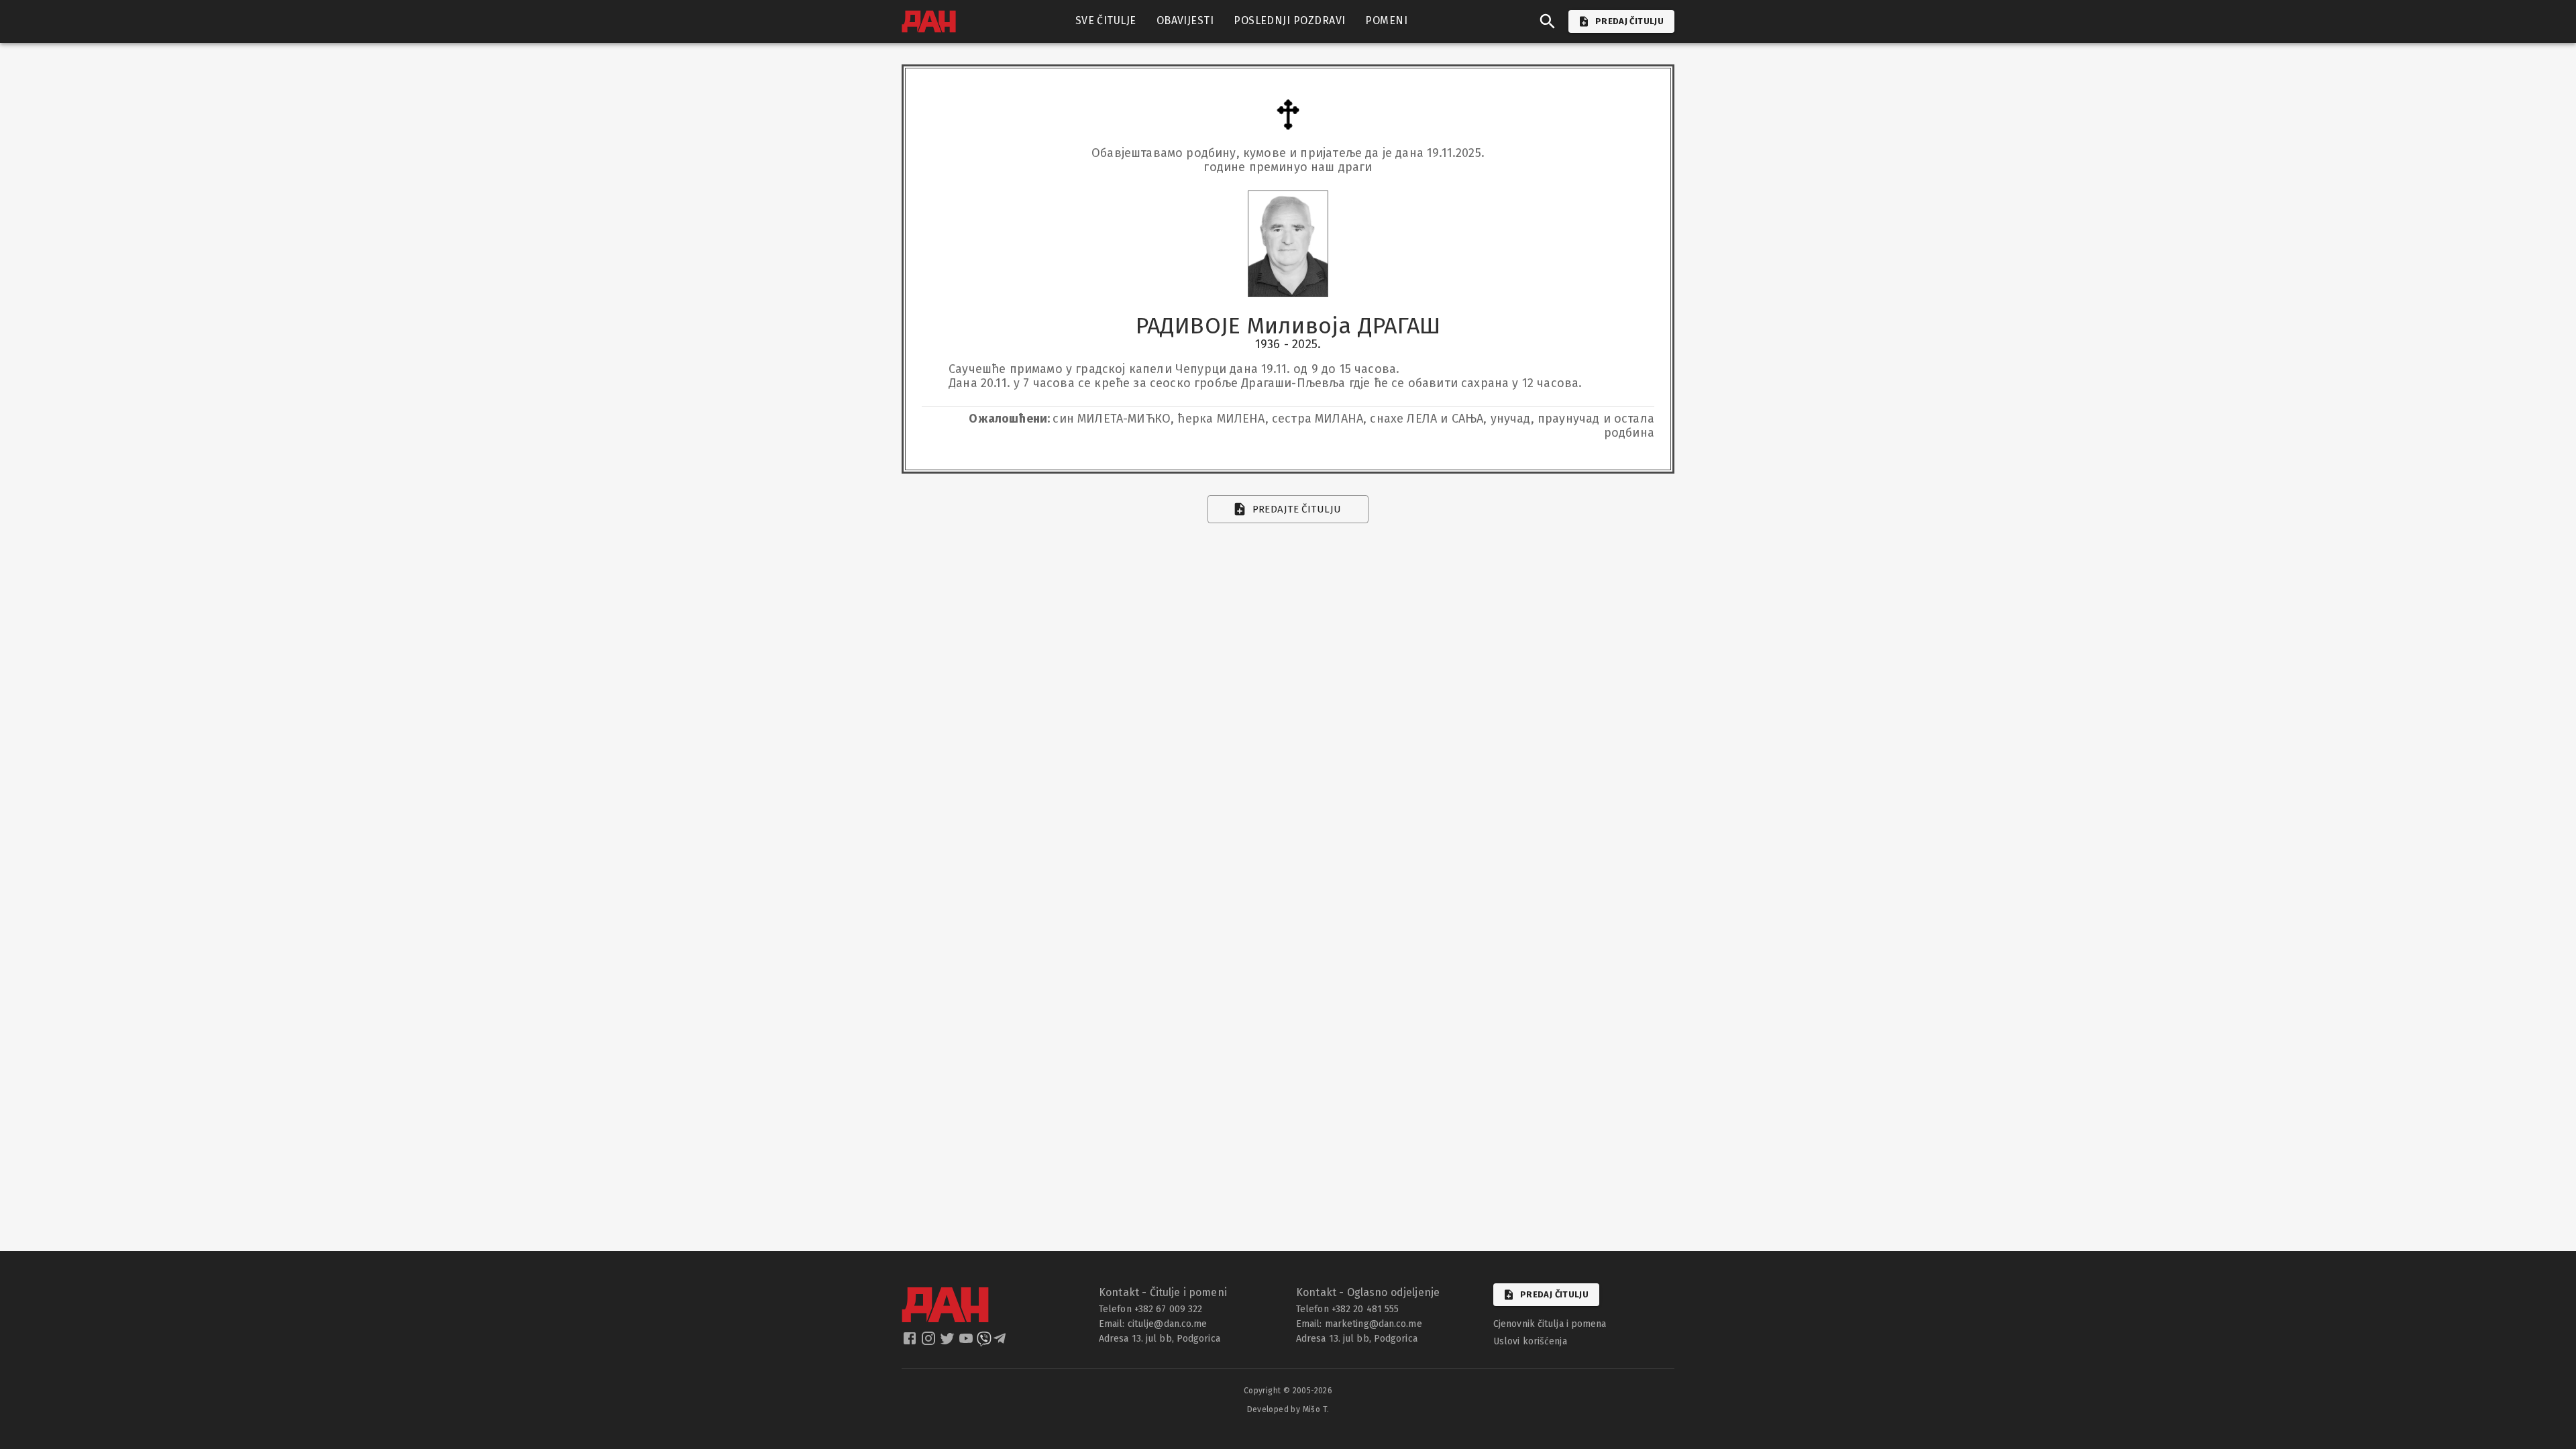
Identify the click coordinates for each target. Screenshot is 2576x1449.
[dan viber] (984, 1342)
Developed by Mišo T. (1288, 1409)
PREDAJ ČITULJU (1629, 21)
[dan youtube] (967, 1342)
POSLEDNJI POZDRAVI (1289, 20)
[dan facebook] (911, 1342)
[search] (1548, 21)
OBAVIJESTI (1185, 20)
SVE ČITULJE (1106, 20)
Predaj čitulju (1554, 1294)
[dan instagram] (930, 1342)
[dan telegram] (1001, 1342)
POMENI (1386, 20)
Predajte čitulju (1297, 509)
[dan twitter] (949, 1342)
